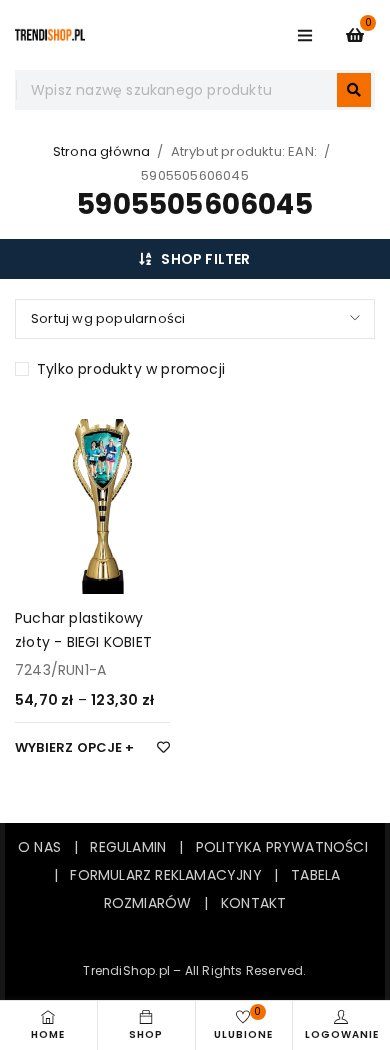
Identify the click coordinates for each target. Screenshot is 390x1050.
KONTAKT (253, 903)
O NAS (39, 847)
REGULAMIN (134, 847)
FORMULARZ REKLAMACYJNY (165, 875)
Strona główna (102, 151)
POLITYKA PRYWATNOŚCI (282, 847)
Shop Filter (205, 259)
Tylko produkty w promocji (131, 369)
